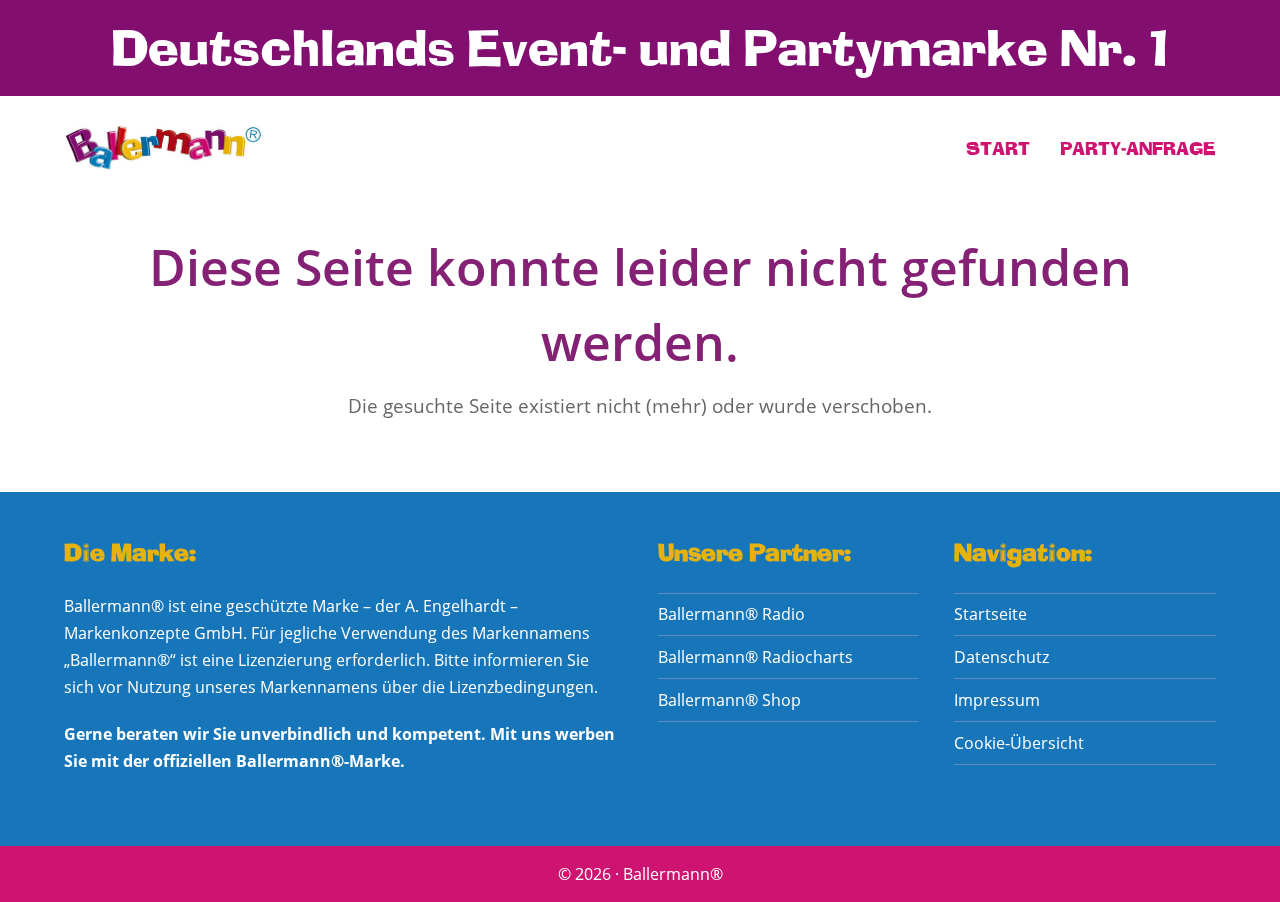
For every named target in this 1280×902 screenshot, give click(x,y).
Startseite (990, 614)
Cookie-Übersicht (1019, 743)
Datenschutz (1001, 657)
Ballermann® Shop (729, 700)
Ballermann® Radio (731, 614)
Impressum (997, 700)
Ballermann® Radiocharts (755, 657)
